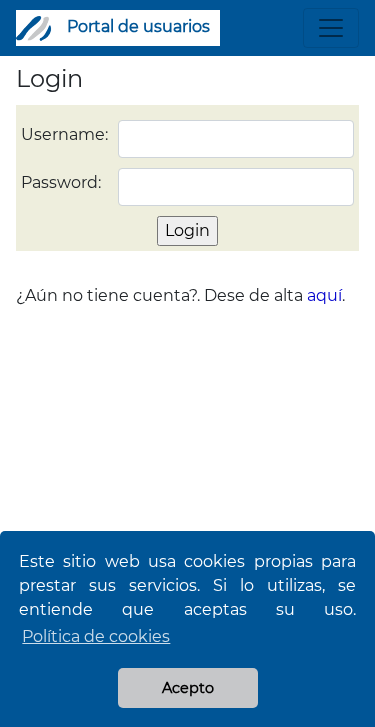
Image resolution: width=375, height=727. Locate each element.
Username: (64, 134)
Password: (61, 182)
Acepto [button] (188, 688)
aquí (324, 295)
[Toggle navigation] (331, 28)
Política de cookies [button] (96, 636)
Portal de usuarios (138, 26)
